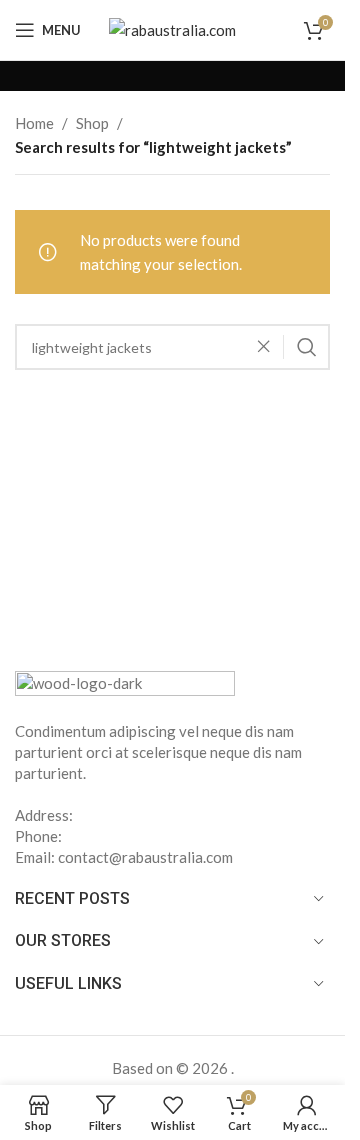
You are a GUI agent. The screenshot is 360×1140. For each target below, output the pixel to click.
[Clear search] (269, 347)
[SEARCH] (307, 347)
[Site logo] (172, 28)
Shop (92, 123)
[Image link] (125, 684)
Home (34, 123)
